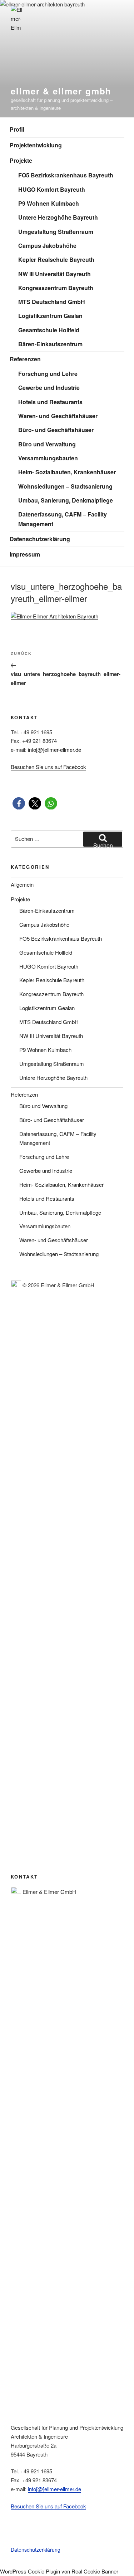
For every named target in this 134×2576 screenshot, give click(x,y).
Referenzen (25, 359)
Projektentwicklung (36, 145)
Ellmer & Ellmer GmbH (61, 91)
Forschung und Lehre (48, 374)
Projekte (21, 160)
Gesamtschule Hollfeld (49, 330)
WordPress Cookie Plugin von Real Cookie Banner (59, 2571)
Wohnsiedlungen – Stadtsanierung (65, 486)
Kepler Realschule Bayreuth (56, 259)
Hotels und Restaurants (50, 402)
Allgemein (22, 884)
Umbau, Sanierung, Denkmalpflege (66, 500)
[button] (19, 804)
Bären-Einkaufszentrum (50, 344)
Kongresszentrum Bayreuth (56, 288)
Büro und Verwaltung (47, 444)
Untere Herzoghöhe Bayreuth (58, 217)
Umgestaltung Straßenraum (56, 232)
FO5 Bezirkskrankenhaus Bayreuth (66, 175)
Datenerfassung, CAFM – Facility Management (63, 519)
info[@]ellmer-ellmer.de (54, 750)
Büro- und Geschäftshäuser (56, 430)
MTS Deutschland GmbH (52, 302)
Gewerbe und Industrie (49, 388)
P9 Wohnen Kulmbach (49, 203)
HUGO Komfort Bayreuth (52, 189)
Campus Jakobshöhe (47, 246)
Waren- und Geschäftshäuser (58, 416)
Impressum (25, 554)
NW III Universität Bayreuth (54, 274)
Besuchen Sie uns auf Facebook (48, 767)
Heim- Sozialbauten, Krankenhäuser (67, 472)
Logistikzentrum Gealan (50, 316)
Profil (17, 129)
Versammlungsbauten (48, 458)
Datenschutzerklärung (40, 539)
